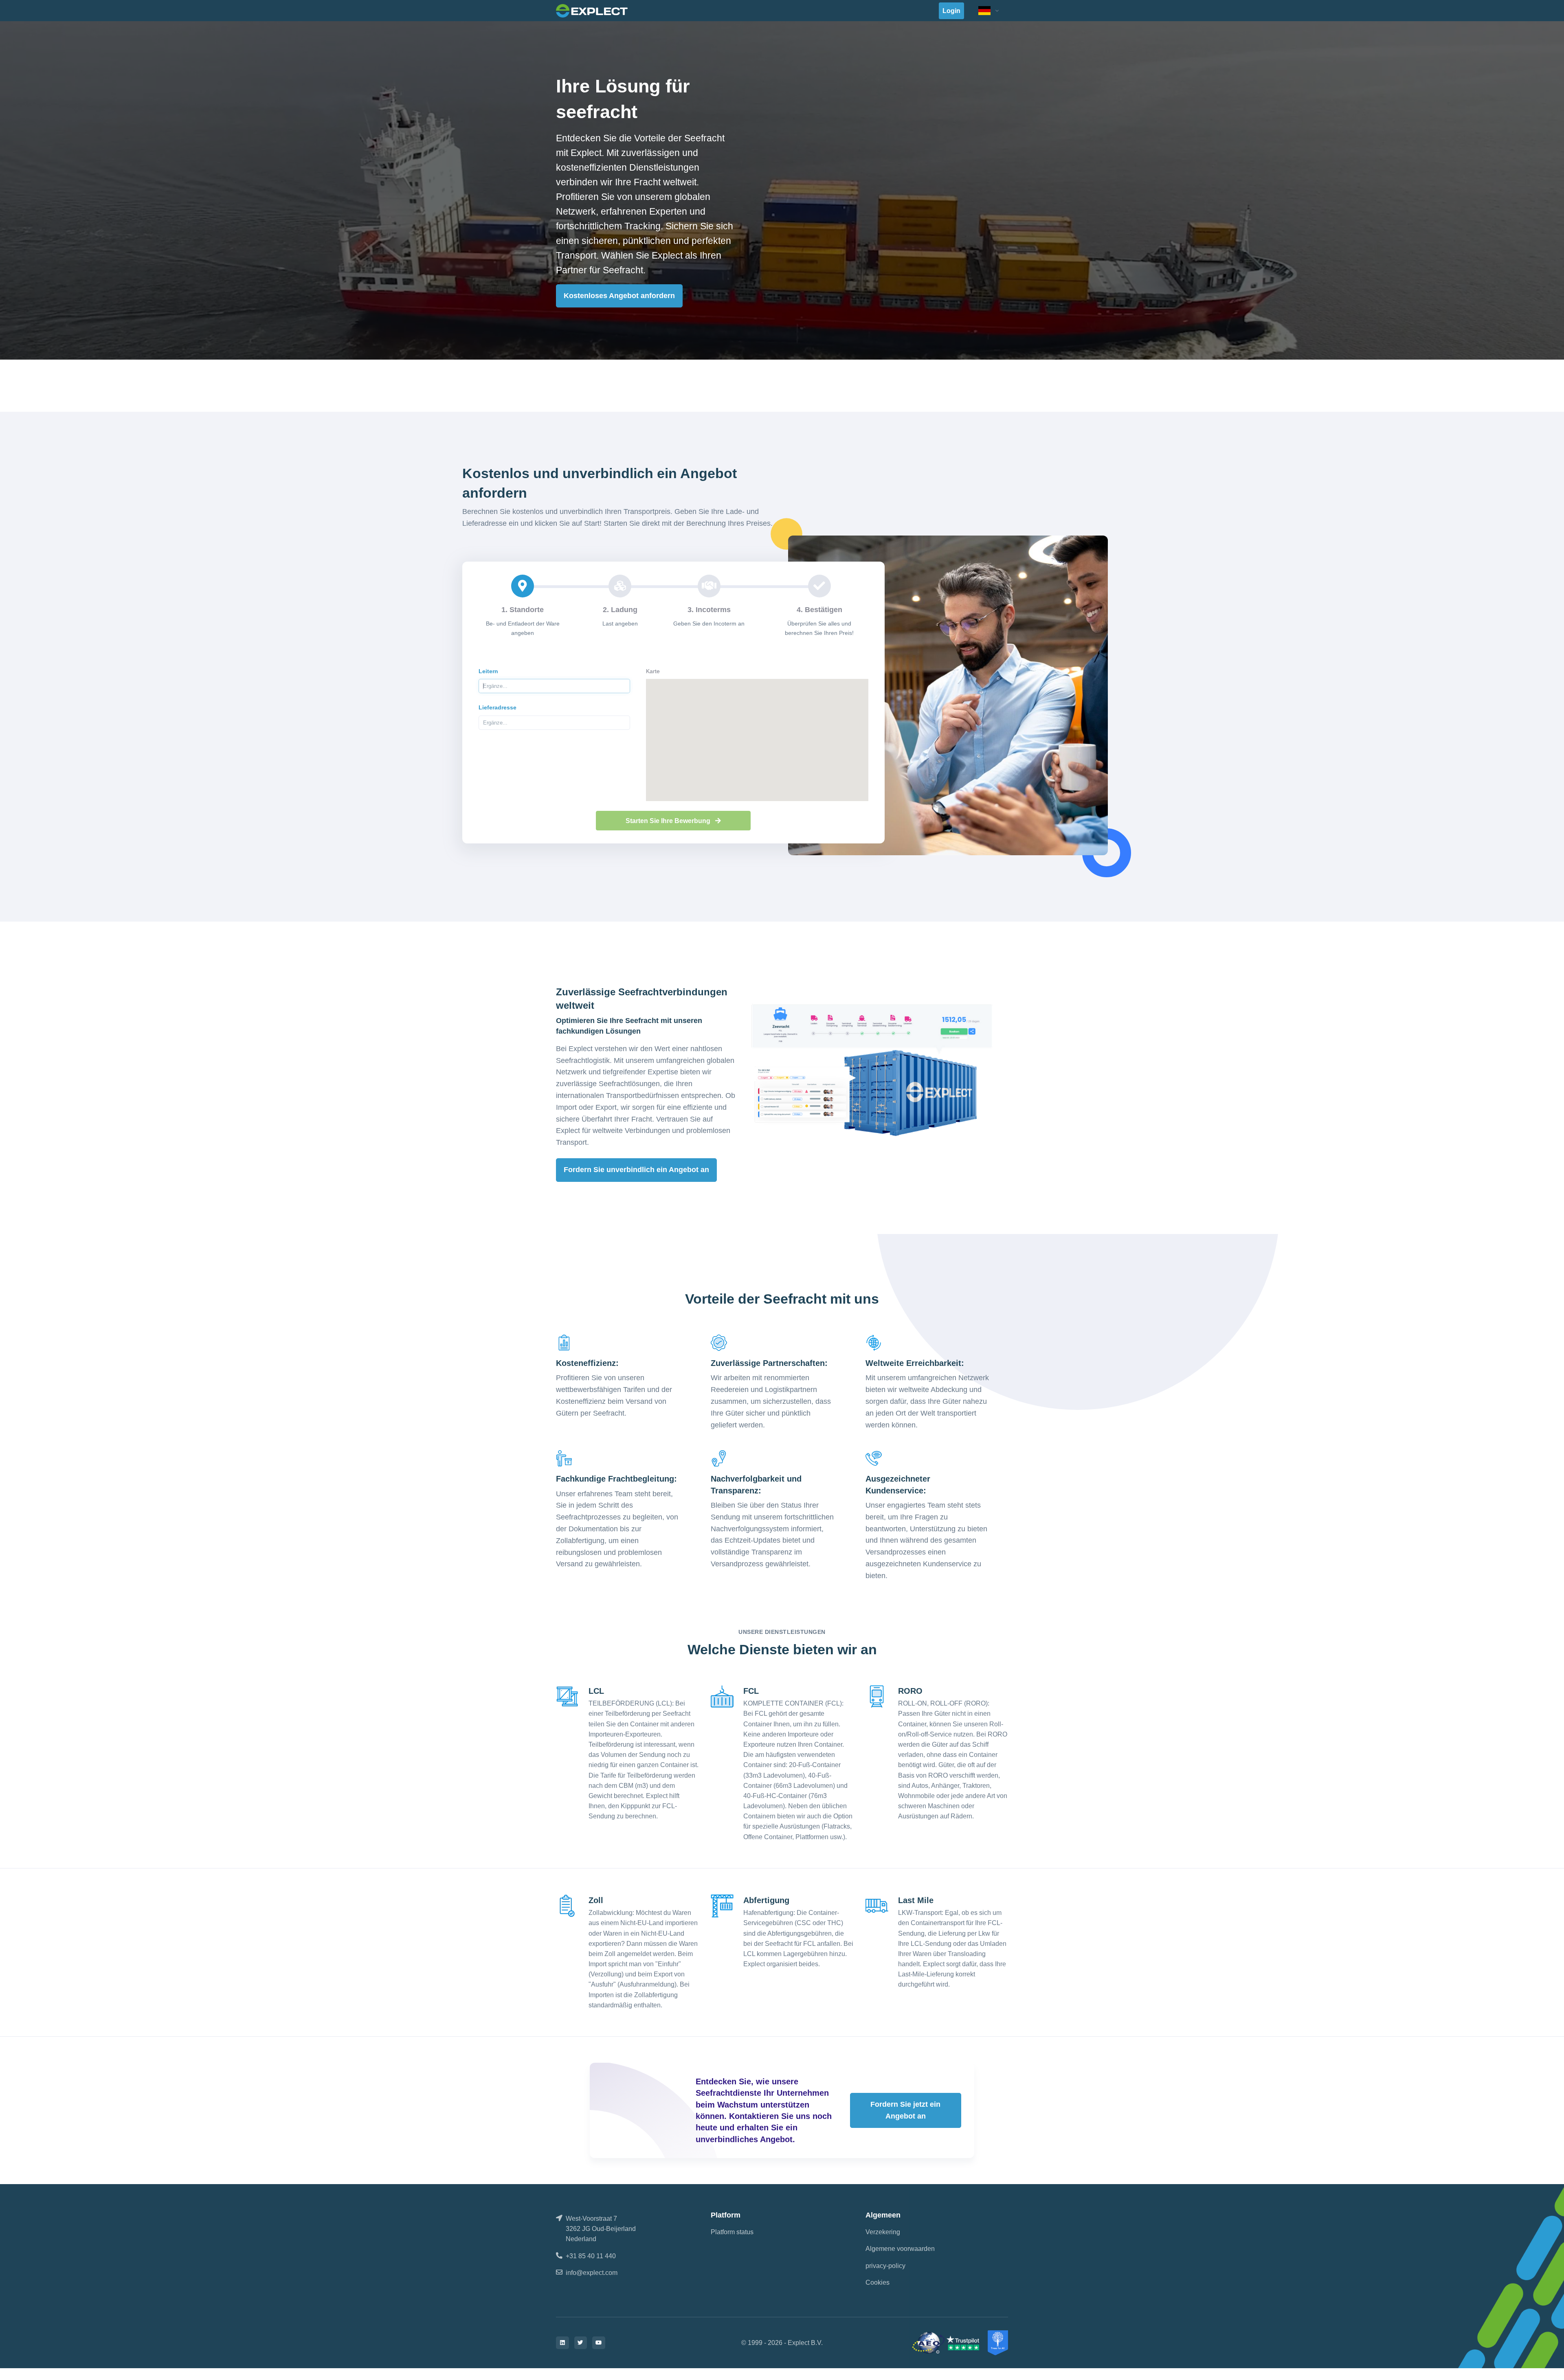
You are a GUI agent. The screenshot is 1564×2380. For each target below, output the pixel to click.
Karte (653, 671)
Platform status (732, 2232)
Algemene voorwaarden (900, 2249)
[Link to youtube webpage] (599, 2343)
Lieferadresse (498, 707)
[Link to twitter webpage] (581, 2343)
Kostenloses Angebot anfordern (619, 296)
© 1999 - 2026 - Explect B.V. (782, 2343)
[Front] (592, 10)
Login (951, 11)
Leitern (488, 671)
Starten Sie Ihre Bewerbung (669, 821)
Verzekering (883, 2232)
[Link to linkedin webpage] (562, 2343)
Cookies (878, 2282)
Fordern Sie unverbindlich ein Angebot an (636, 1170)
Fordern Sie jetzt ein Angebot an (905, 2110)
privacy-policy (885, 2266)
